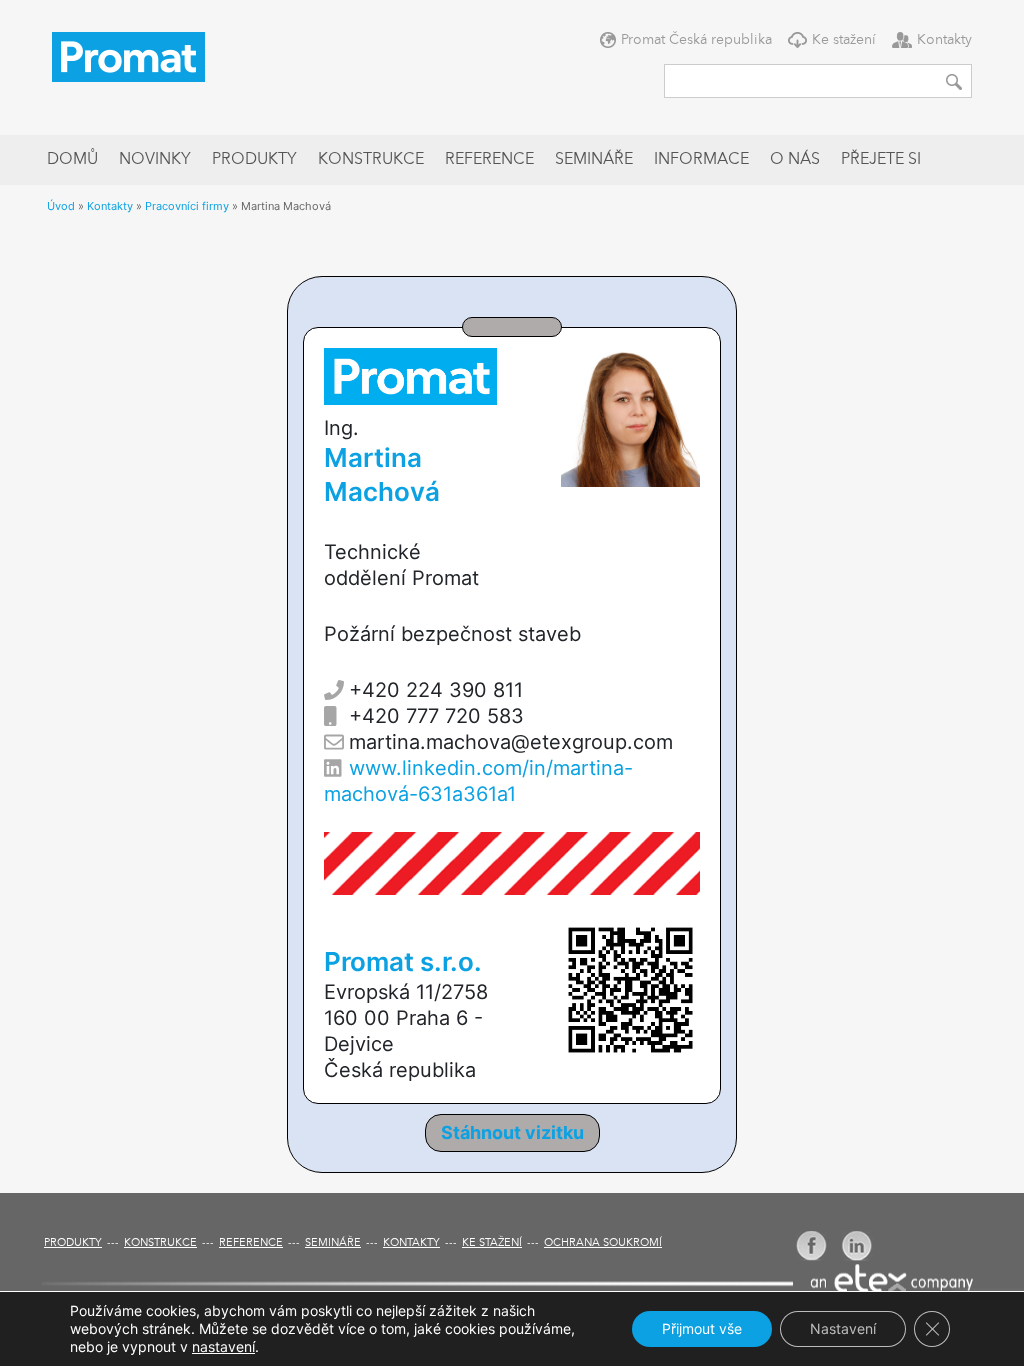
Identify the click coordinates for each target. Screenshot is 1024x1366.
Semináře (594, 160)
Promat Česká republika (696, 40)
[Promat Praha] (128, 55)
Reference (489, 160)
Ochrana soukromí (603, 1243)
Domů (72, 160)
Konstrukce (371, 160)
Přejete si (881, 160)
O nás (795, 160)
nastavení (223, 1346)
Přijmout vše (702, 1328)
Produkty (254, 160)
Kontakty (944, 40)
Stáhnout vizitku (512, 1132)
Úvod (61, 206)
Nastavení (843, 1328)
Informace (701, 160)
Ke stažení (844, 40)
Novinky (155, 160)
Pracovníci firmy (187, 206)
